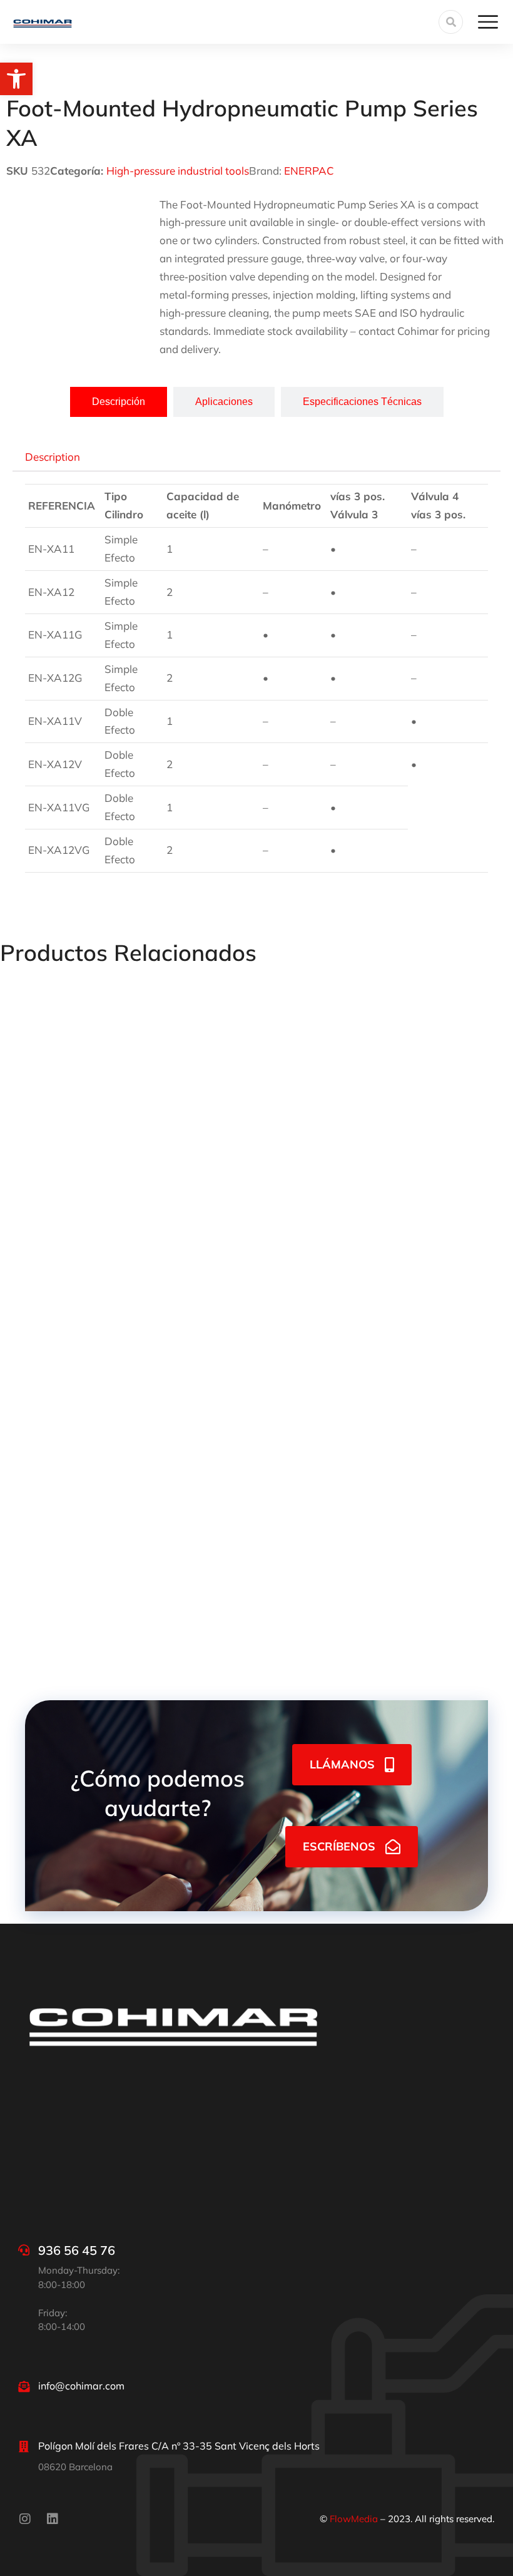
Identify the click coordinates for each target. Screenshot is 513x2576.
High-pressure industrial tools (178, 171)
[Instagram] (25, 2519)
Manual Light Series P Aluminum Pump (95, 1176)
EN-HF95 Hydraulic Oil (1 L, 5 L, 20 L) (353, 1176)
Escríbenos (339, 1846)
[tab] (119, 402)
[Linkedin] (53, 2519)
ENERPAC (309, 171)
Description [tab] (53, 457)
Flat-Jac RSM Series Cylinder (335, 1388)
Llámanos (342, 1764)
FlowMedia (354, 2519)
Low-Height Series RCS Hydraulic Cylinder (103, 1600)
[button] (16, 79)
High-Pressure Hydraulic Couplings (84, 1388)
